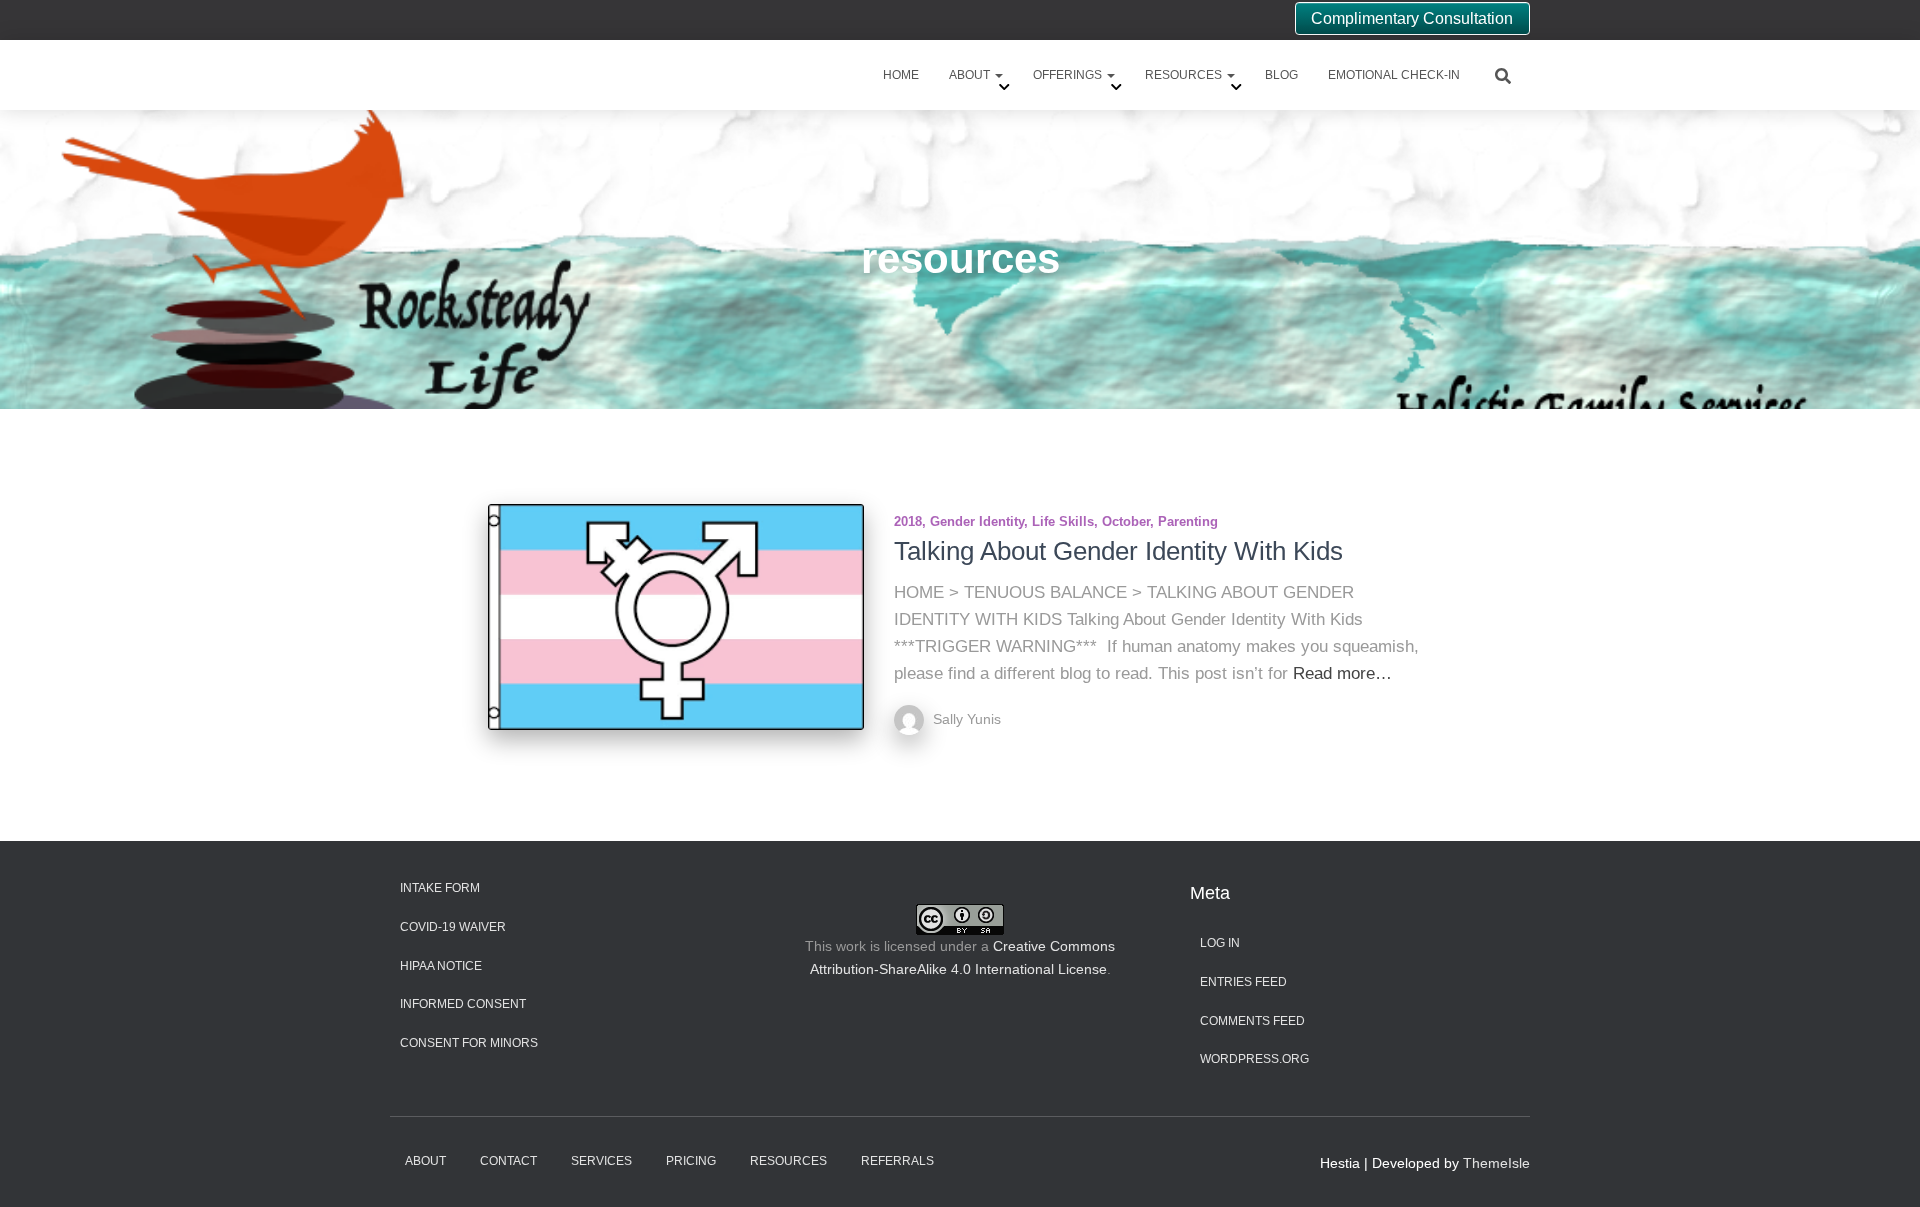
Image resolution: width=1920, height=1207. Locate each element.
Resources (1185, 75)
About (971, 75)
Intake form (440, 888)
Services (601, 1161)
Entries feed (1243, 982)
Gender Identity (977, 521)
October (1126, 521)
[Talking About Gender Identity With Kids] (676, 617)
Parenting (1188, 521)
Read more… (1342, 673)
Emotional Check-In (1394, 75)
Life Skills (1063, 521)
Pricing (691, 1161)
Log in (1220, 943)
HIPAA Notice (441, 966)
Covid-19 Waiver (453, 927)
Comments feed (1252, 1021)
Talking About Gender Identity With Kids (1118, 551)
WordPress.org (1254, 1059)
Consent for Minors (469, 1043)
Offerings (1069, 75)
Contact (508, 1161)
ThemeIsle (1496, 1163)
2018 (908, 521)
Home (901, 75)
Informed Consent (463, 1004)
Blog (1281, 75)
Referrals (897, 1161)
